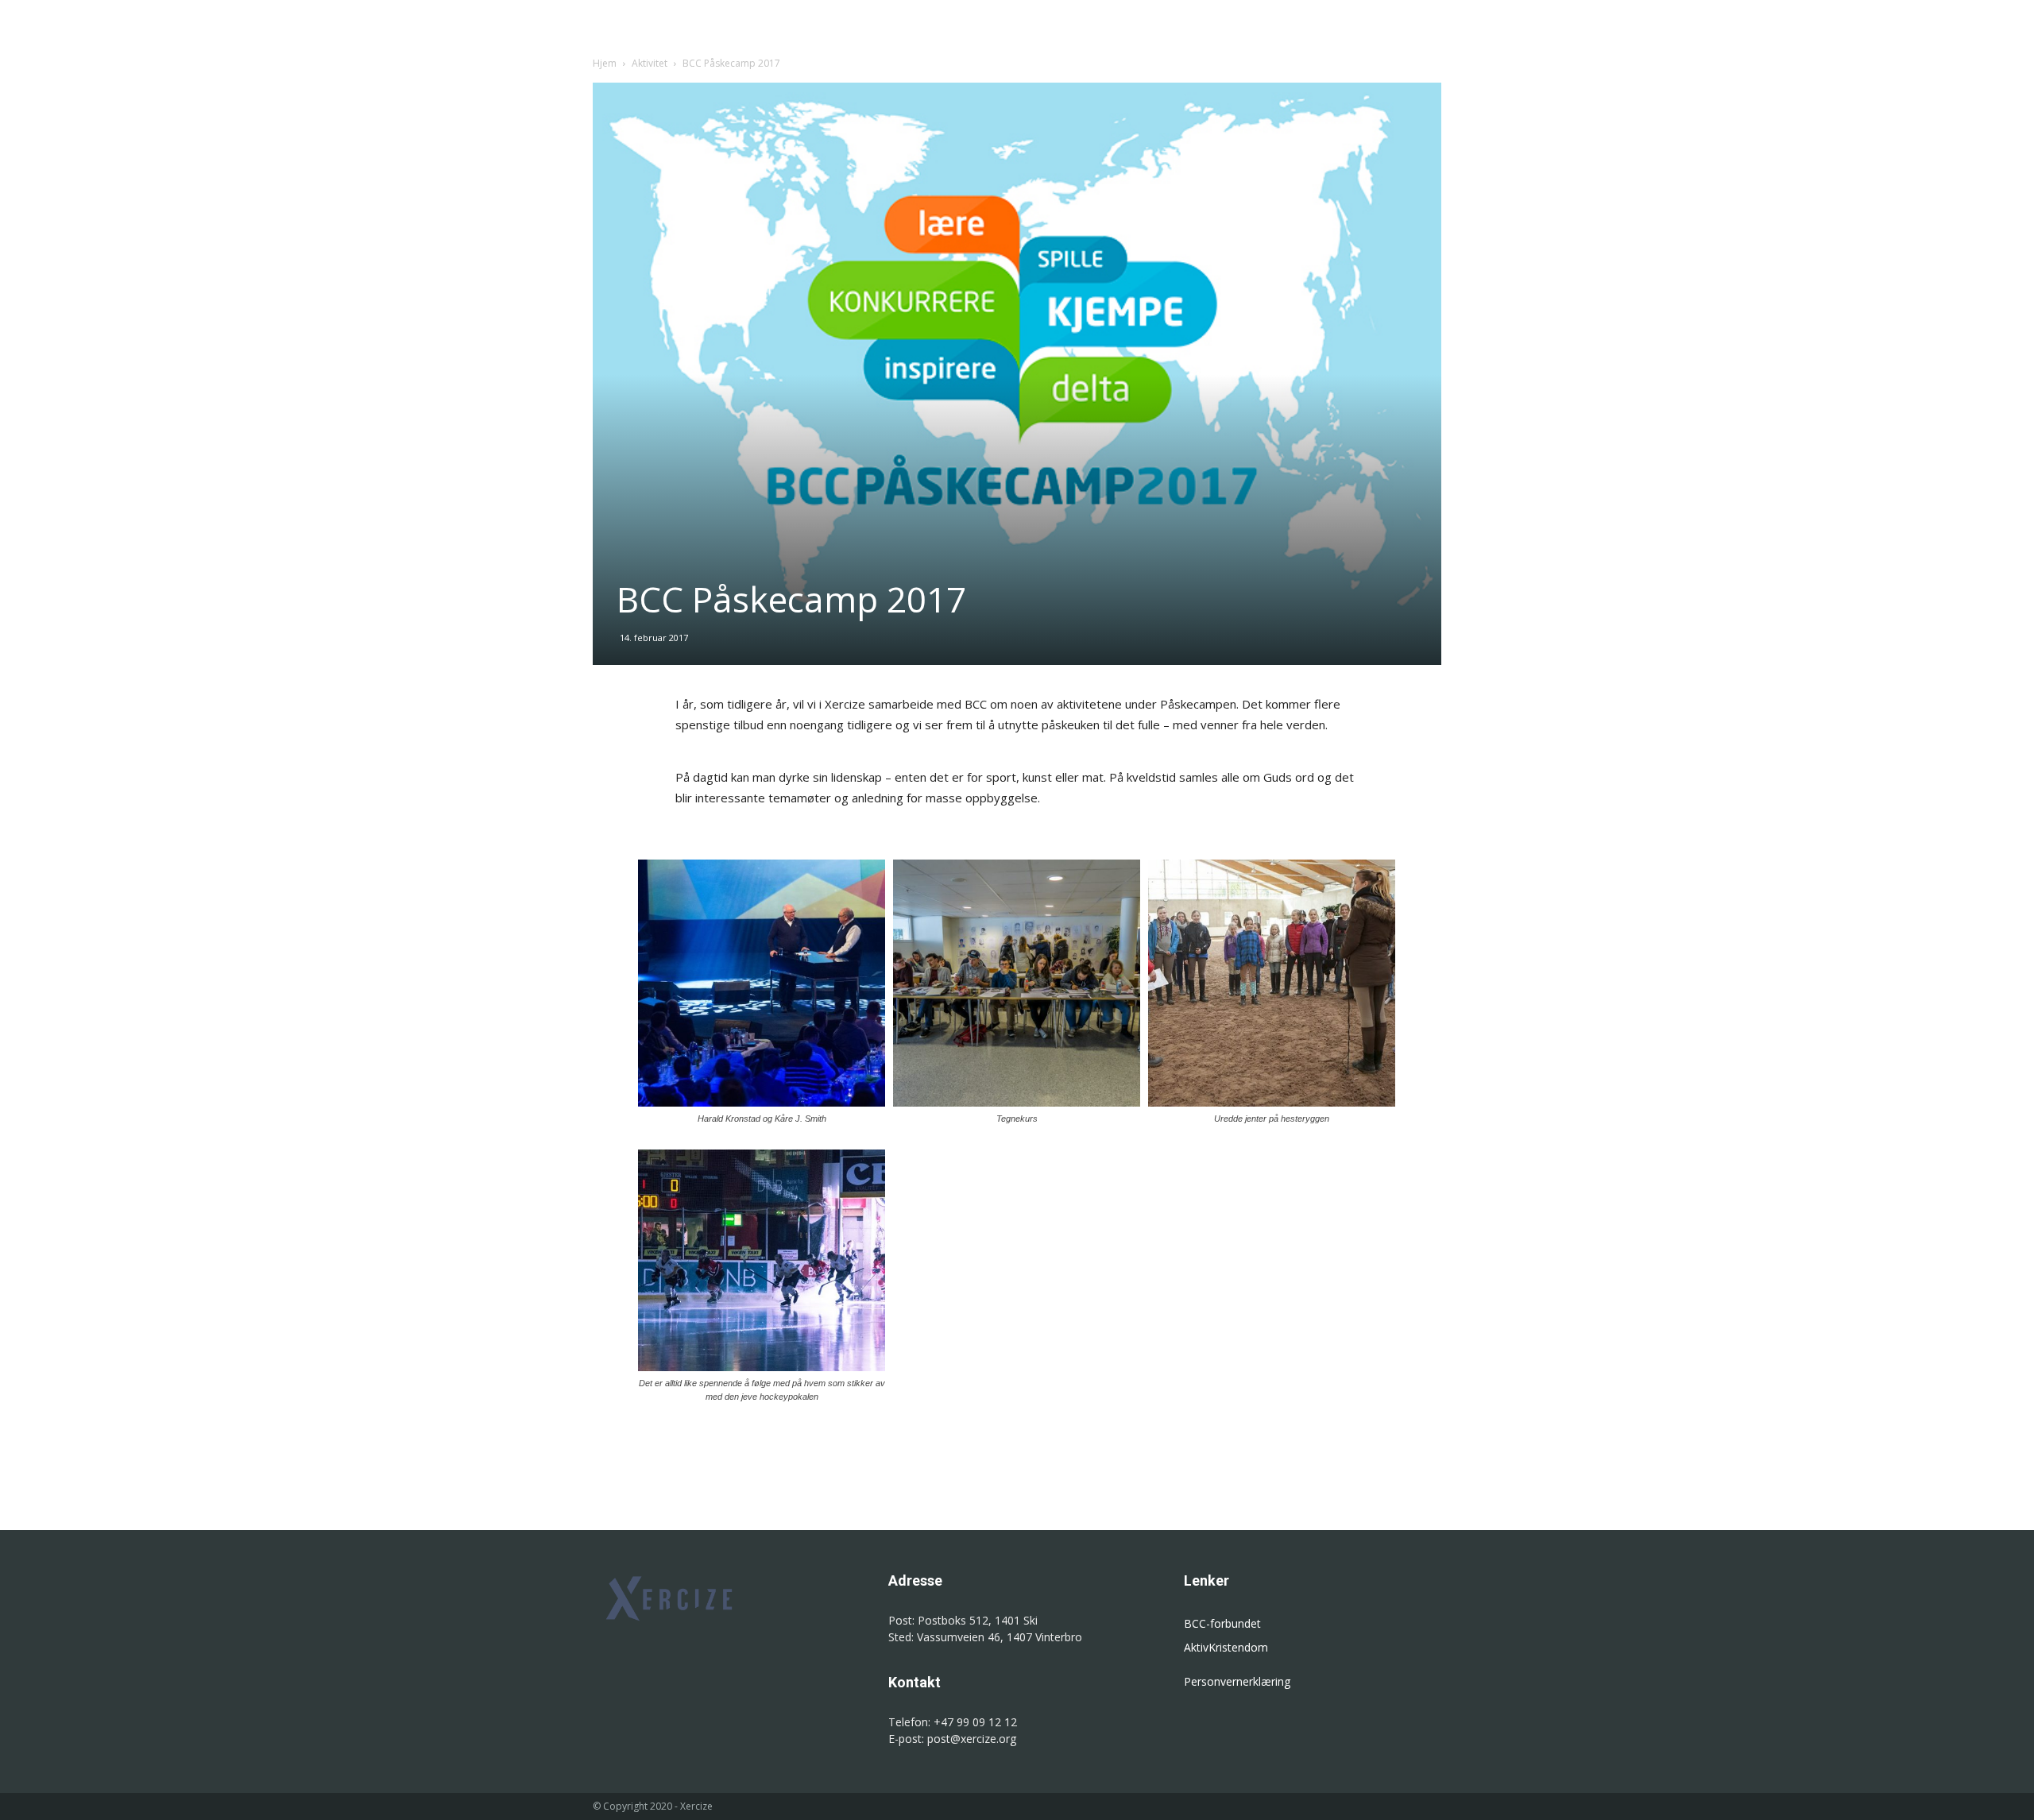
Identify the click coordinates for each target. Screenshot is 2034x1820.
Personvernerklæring (1237, 1681)
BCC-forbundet (1222, 1623)
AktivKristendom (1226, 1647)
